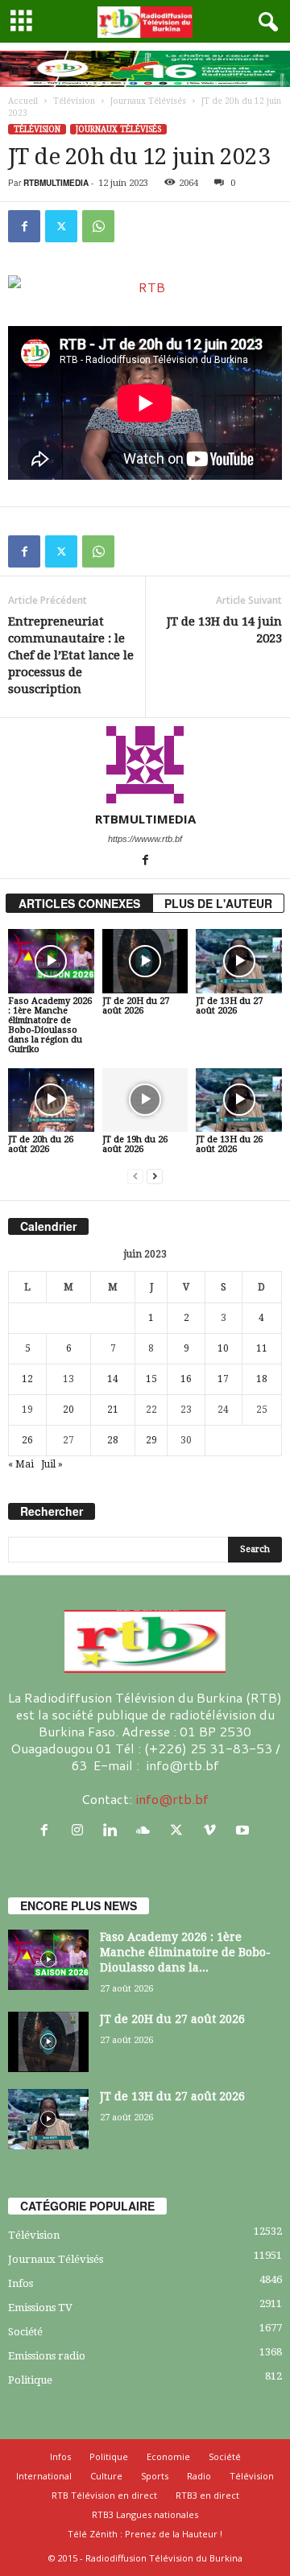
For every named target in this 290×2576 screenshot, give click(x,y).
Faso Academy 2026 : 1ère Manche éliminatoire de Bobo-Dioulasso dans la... (185, 1952)
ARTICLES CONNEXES (79, 903)
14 (113, 1379)
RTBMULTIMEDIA (56, 183)
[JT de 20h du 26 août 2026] (51, 1100)
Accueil (23, 101)
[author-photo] (145, 765)
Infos (21, 2283)
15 (151, 1379)
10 (223, 1348)
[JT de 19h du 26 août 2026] (145, 1100)
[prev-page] (135, 1177)
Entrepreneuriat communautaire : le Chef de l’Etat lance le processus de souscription (71, 655)
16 (186, 1379)
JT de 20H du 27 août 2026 (136, 1006)
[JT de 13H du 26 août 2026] (239, 1100)
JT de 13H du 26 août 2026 (229, 1144)
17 (223, 1379)
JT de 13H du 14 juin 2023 (224, 630)
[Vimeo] (213, 1830)
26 (27, 1440)
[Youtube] (244, 1830)
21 (113, 1410)
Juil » (52, 1464)
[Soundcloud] (147, 1830)
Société (25, 2332)
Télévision (74, 101)
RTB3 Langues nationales (145, 2514)
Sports (155, 2476)
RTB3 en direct (207, 2495)
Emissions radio (47, 2356)
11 (262, 1348)
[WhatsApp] (98, 226)
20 (68, 1410)
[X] (61, 226)
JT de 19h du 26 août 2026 (135, 1144)
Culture (106, 2476)
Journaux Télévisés (148, 101)
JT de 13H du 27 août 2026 (229, 1006)
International (44, 2476)
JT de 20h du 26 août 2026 (41, 1144)
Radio (199, 2476)
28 (113, 1440)
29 (151, 1440)
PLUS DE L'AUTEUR (218, 903)
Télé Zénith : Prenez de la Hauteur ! (145, 2534)
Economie (168, 2456)
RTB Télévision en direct (104, 2495)
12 (27, 1379)
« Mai (21, 1464)
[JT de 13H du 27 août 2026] (239, 961)
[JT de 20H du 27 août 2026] (145, 961)
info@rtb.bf (172, 1799)
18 (262, 1379)
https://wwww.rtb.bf (145, 839)
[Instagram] (81, 1830)
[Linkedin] (114, 1830)
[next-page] (155, 1177)
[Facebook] (24, 226)
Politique (30, 2380)
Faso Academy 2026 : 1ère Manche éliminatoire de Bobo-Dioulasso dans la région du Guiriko (50, 1025)
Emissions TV (40, 2308)
